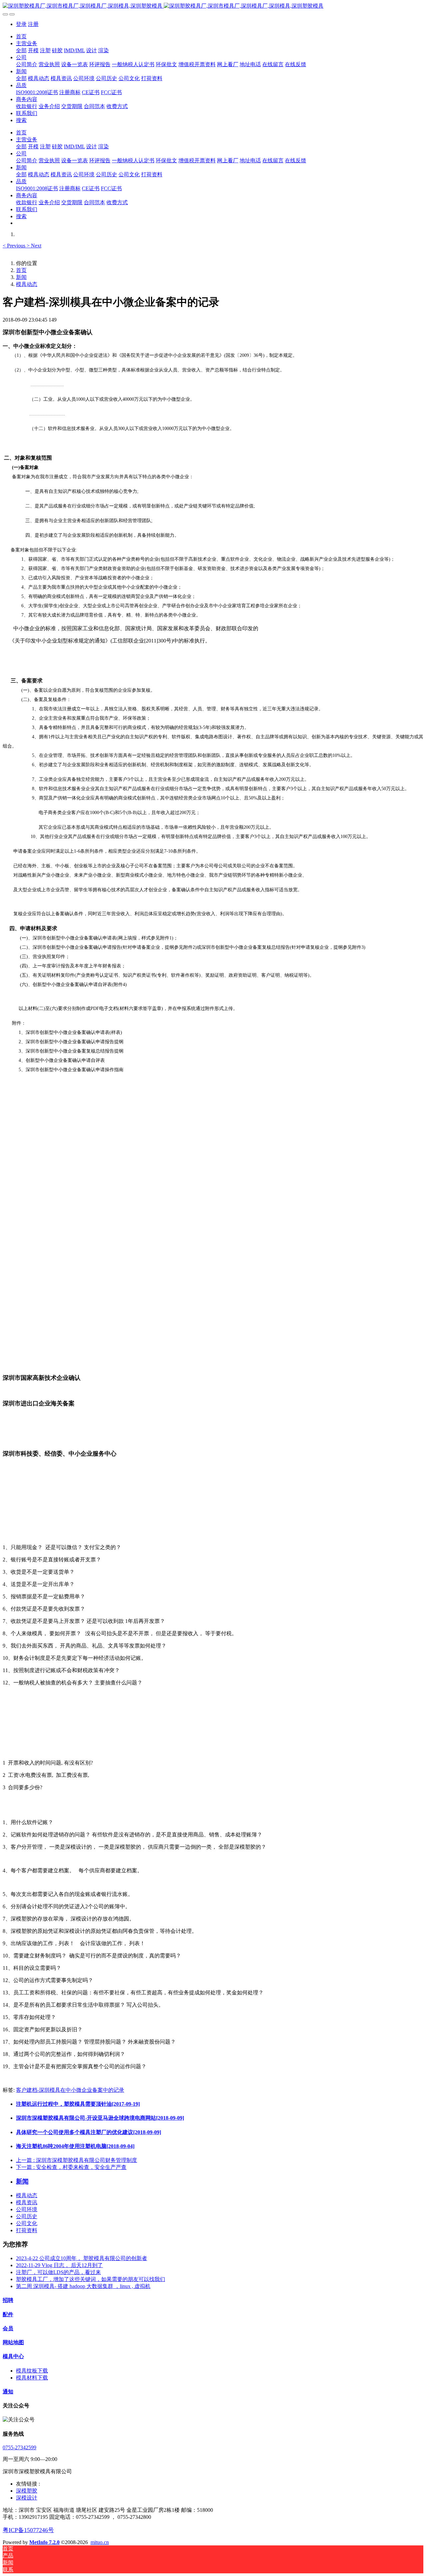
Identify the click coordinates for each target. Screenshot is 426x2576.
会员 (8, 2328)
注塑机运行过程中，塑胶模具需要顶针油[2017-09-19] (78, 2104)
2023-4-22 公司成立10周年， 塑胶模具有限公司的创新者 (82, 2258)
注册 (33, 24)
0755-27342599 (19, 2447)
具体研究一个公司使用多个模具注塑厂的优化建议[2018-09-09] (89, 2132)
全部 (21, 50)
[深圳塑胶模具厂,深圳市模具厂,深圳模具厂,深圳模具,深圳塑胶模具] (213, 6)
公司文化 (27, 2223)
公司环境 (27, 2209)
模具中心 (13, 2356)
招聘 (8, 2300)
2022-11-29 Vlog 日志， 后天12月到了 (59, 2265)
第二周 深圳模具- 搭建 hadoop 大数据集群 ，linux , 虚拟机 (83, 2286)
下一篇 (71, 2167)
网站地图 (13, 2342)
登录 (21, 24)
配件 (8, 2314)
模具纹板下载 (32, 2371)
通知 (8, 2392)
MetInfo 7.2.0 (44, 2542)
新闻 (21, 277)
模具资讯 (27, 2202)
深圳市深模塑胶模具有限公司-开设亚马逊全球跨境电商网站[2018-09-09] (100, 2118)
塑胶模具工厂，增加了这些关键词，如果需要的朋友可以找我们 (91, 2279)
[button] (15, 246)
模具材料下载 (32, 2378)
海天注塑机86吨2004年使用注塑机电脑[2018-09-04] (75, 2146)
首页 (21, 36)
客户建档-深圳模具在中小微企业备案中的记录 (70, 2090)
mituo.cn (100, 2542)
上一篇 (77, 2160)
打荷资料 (27, 2230)
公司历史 (27, 2216)
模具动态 (27, 284)
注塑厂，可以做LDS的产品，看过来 (58, 2272)
